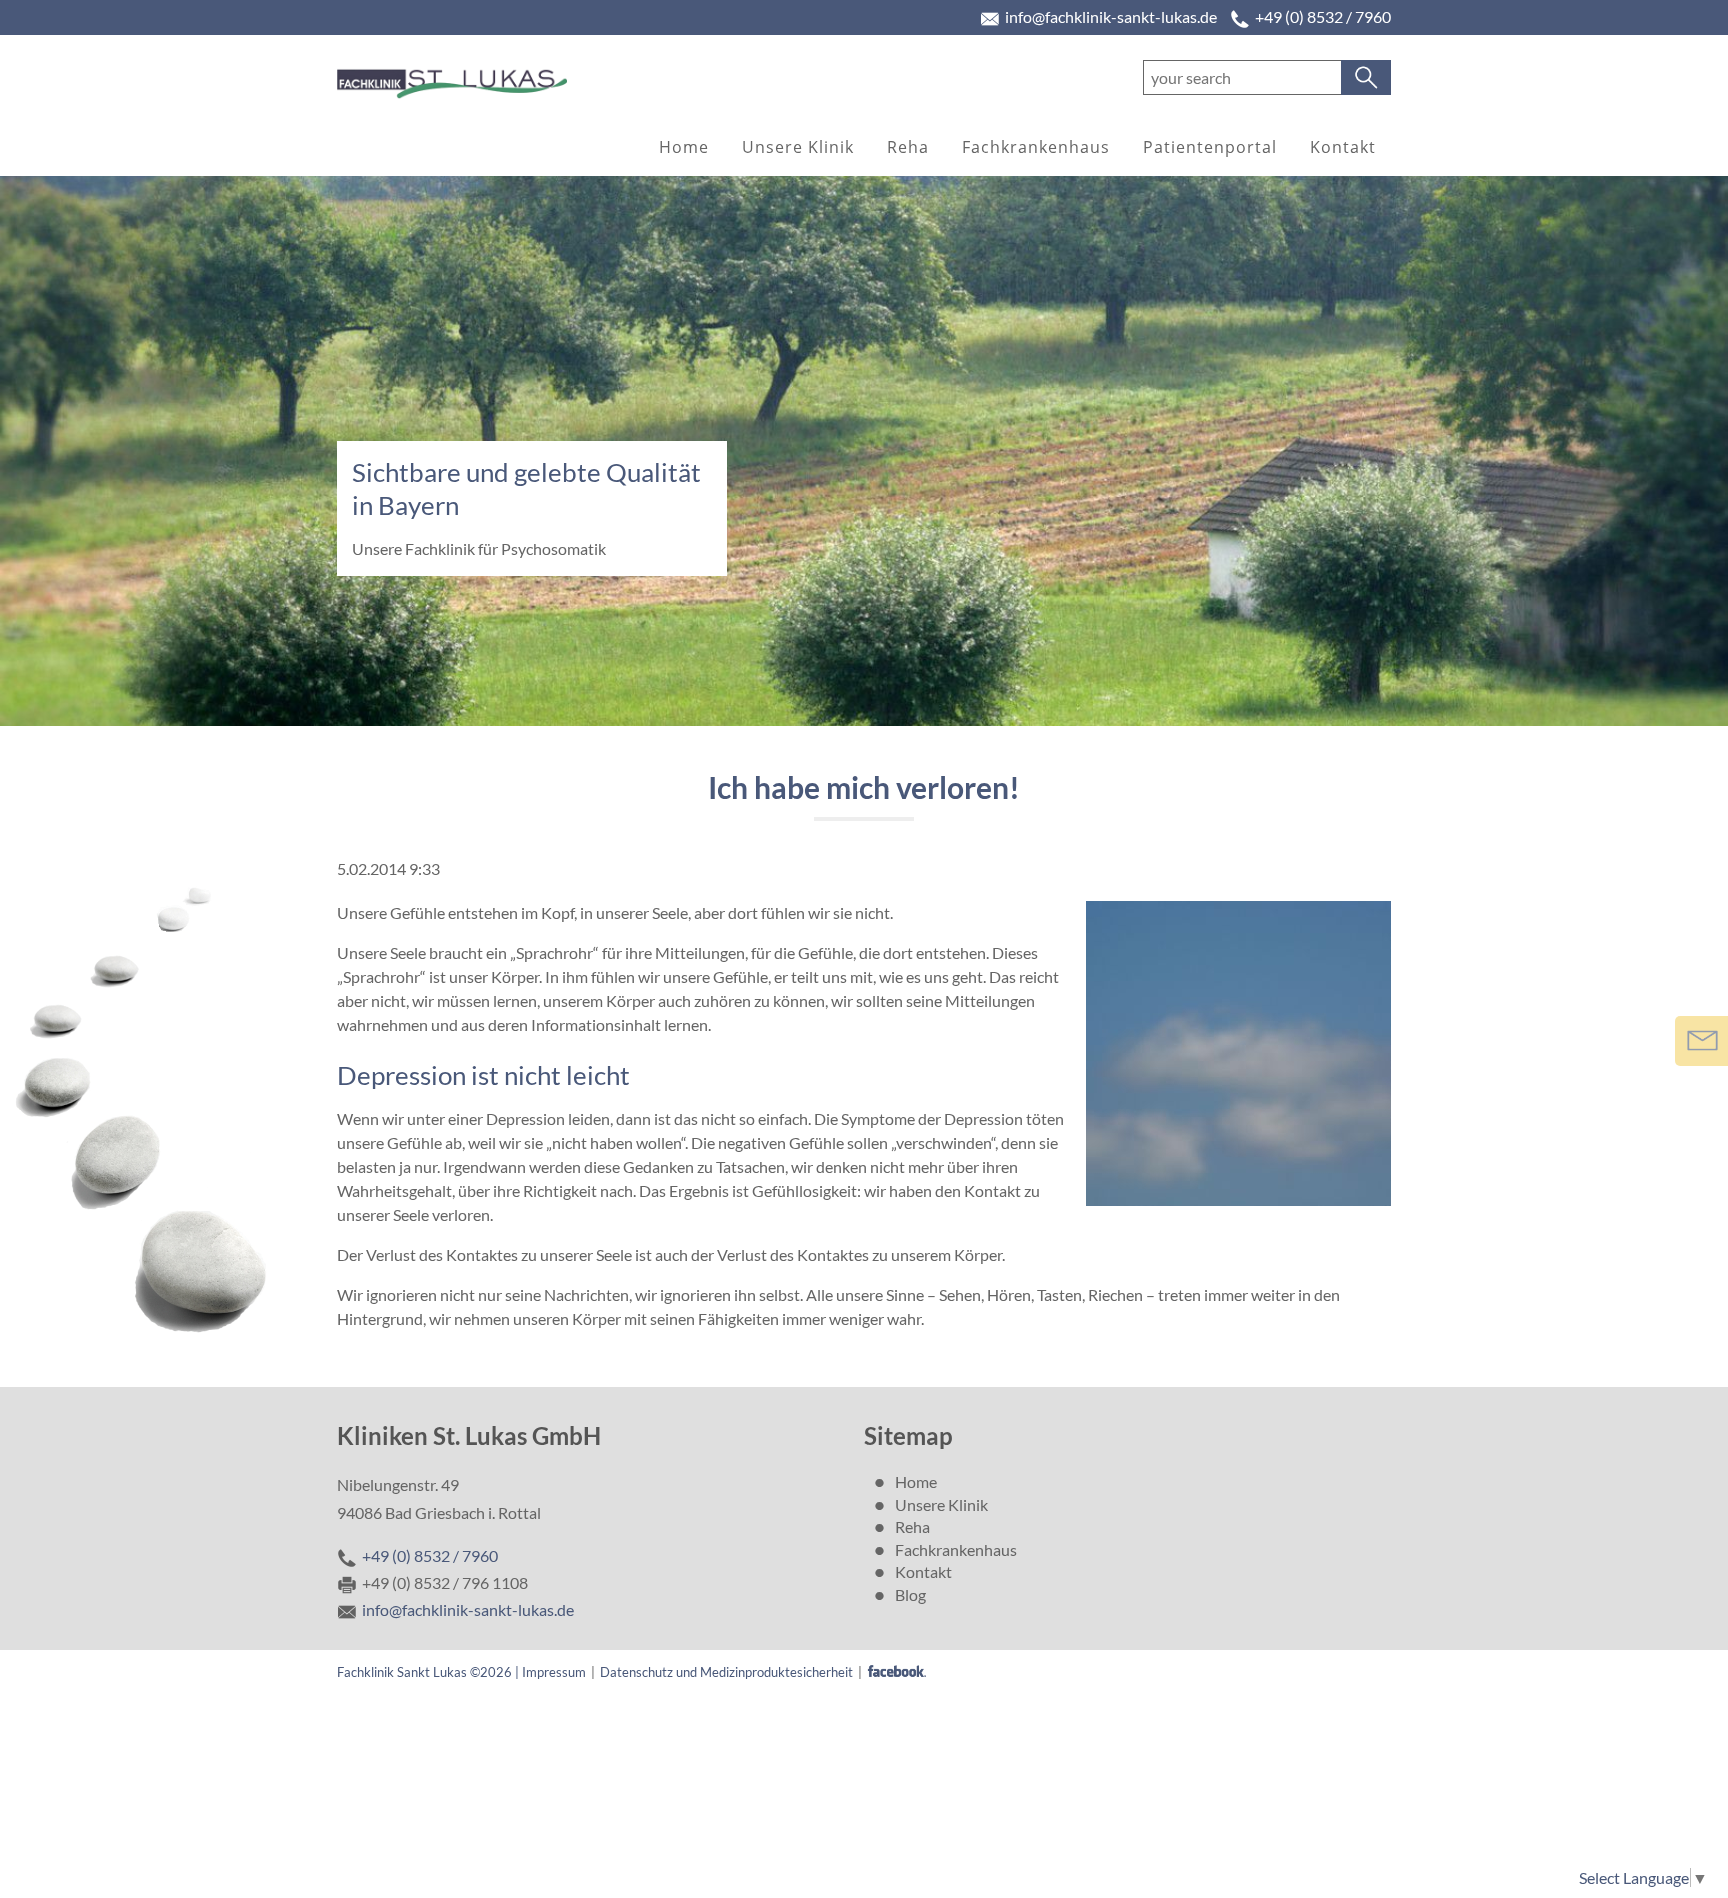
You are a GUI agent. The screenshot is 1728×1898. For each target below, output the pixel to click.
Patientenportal (1210, 147)
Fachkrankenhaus (1036, 147)
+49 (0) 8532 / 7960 (1323, 16)
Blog (910, 1594)
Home (684, 147)
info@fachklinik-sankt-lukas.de (1111, 16)
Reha (908, 147)
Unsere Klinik (798, 147)
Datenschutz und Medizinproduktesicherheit (726, 1672)
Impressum (554, 1672)
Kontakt (1343, 147)
